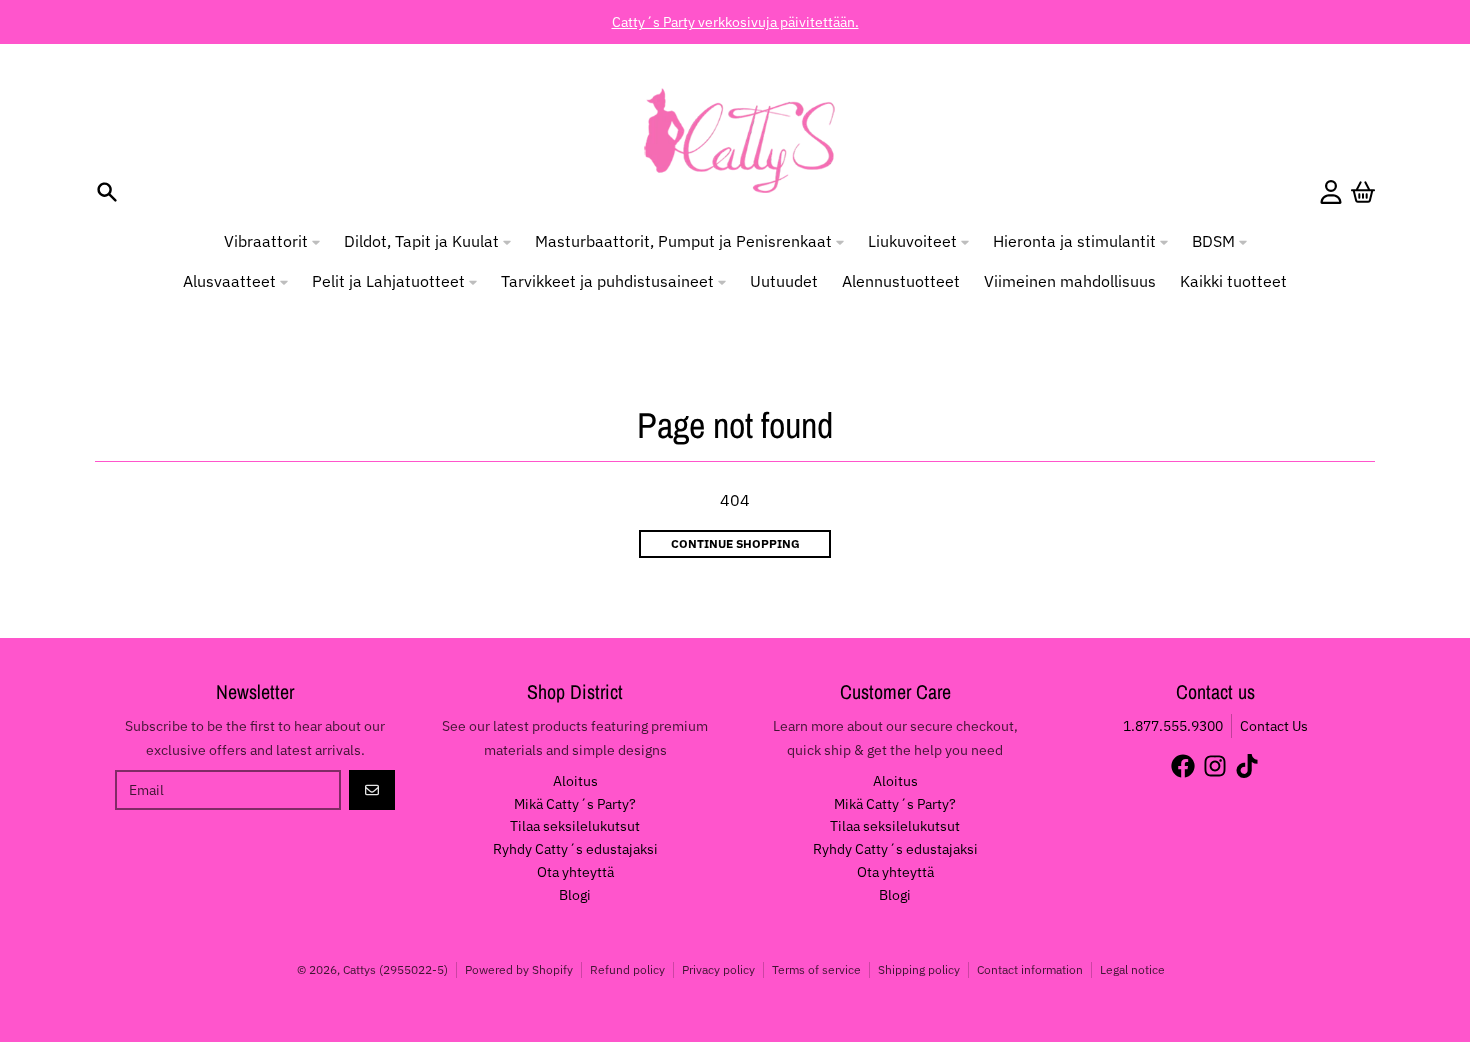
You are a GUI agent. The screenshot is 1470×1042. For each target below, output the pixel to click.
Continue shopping (735, 543)
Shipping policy (919, 969)
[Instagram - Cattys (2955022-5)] (1215, 766)
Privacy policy (718, 969)
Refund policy (627, 969)
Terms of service (816, 969)
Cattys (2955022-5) (395, 969)
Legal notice (1132, 969)
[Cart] (1363, 192)
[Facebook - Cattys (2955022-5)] (1183, 766)
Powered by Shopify (519, 969)
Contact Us (1274, 726)
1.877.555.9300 (1173, 726)
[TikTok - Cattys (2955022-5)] (1247, 766)
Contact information (1030, 969)
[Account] (1331, 192)
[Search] (107, 192)
